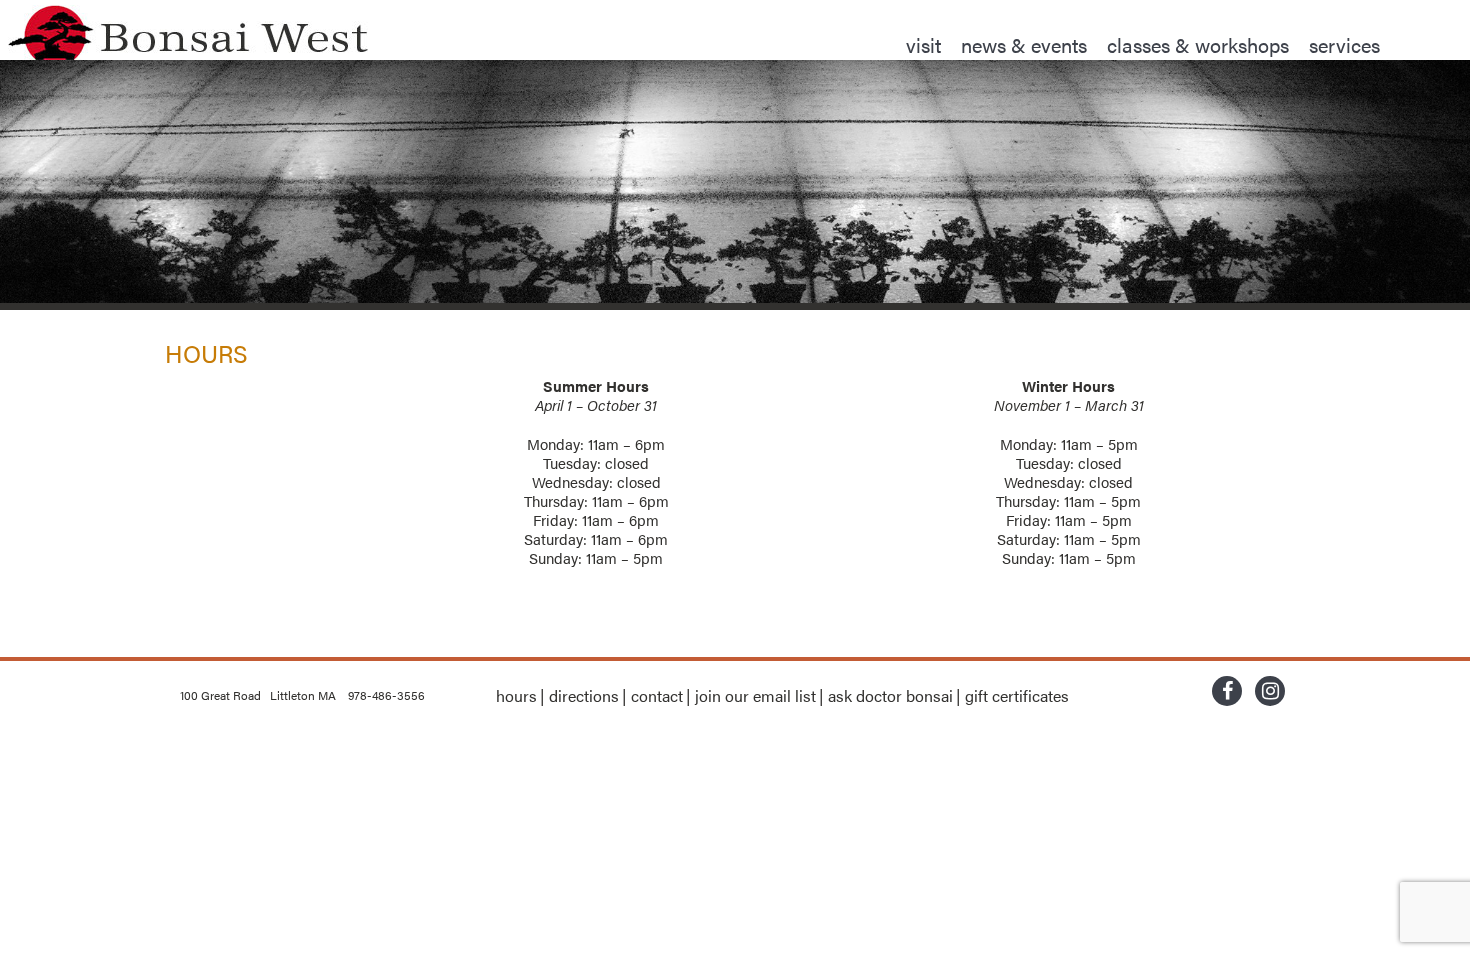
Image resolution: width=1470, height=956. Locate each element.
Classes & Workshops (1198, 44)
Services (1344, 44)
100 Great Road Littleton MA (258, 695)
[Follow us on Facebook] (1227, 693)
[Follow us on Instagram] (1270, 693)
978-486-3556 (386, 695)
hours (516, 695)
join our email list (755, 695)
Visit (923, 44)
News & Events (1024, 44)
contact (657, 695)
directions (584, 695)
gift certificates (1017, 695)
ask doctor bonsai (890, 695)
